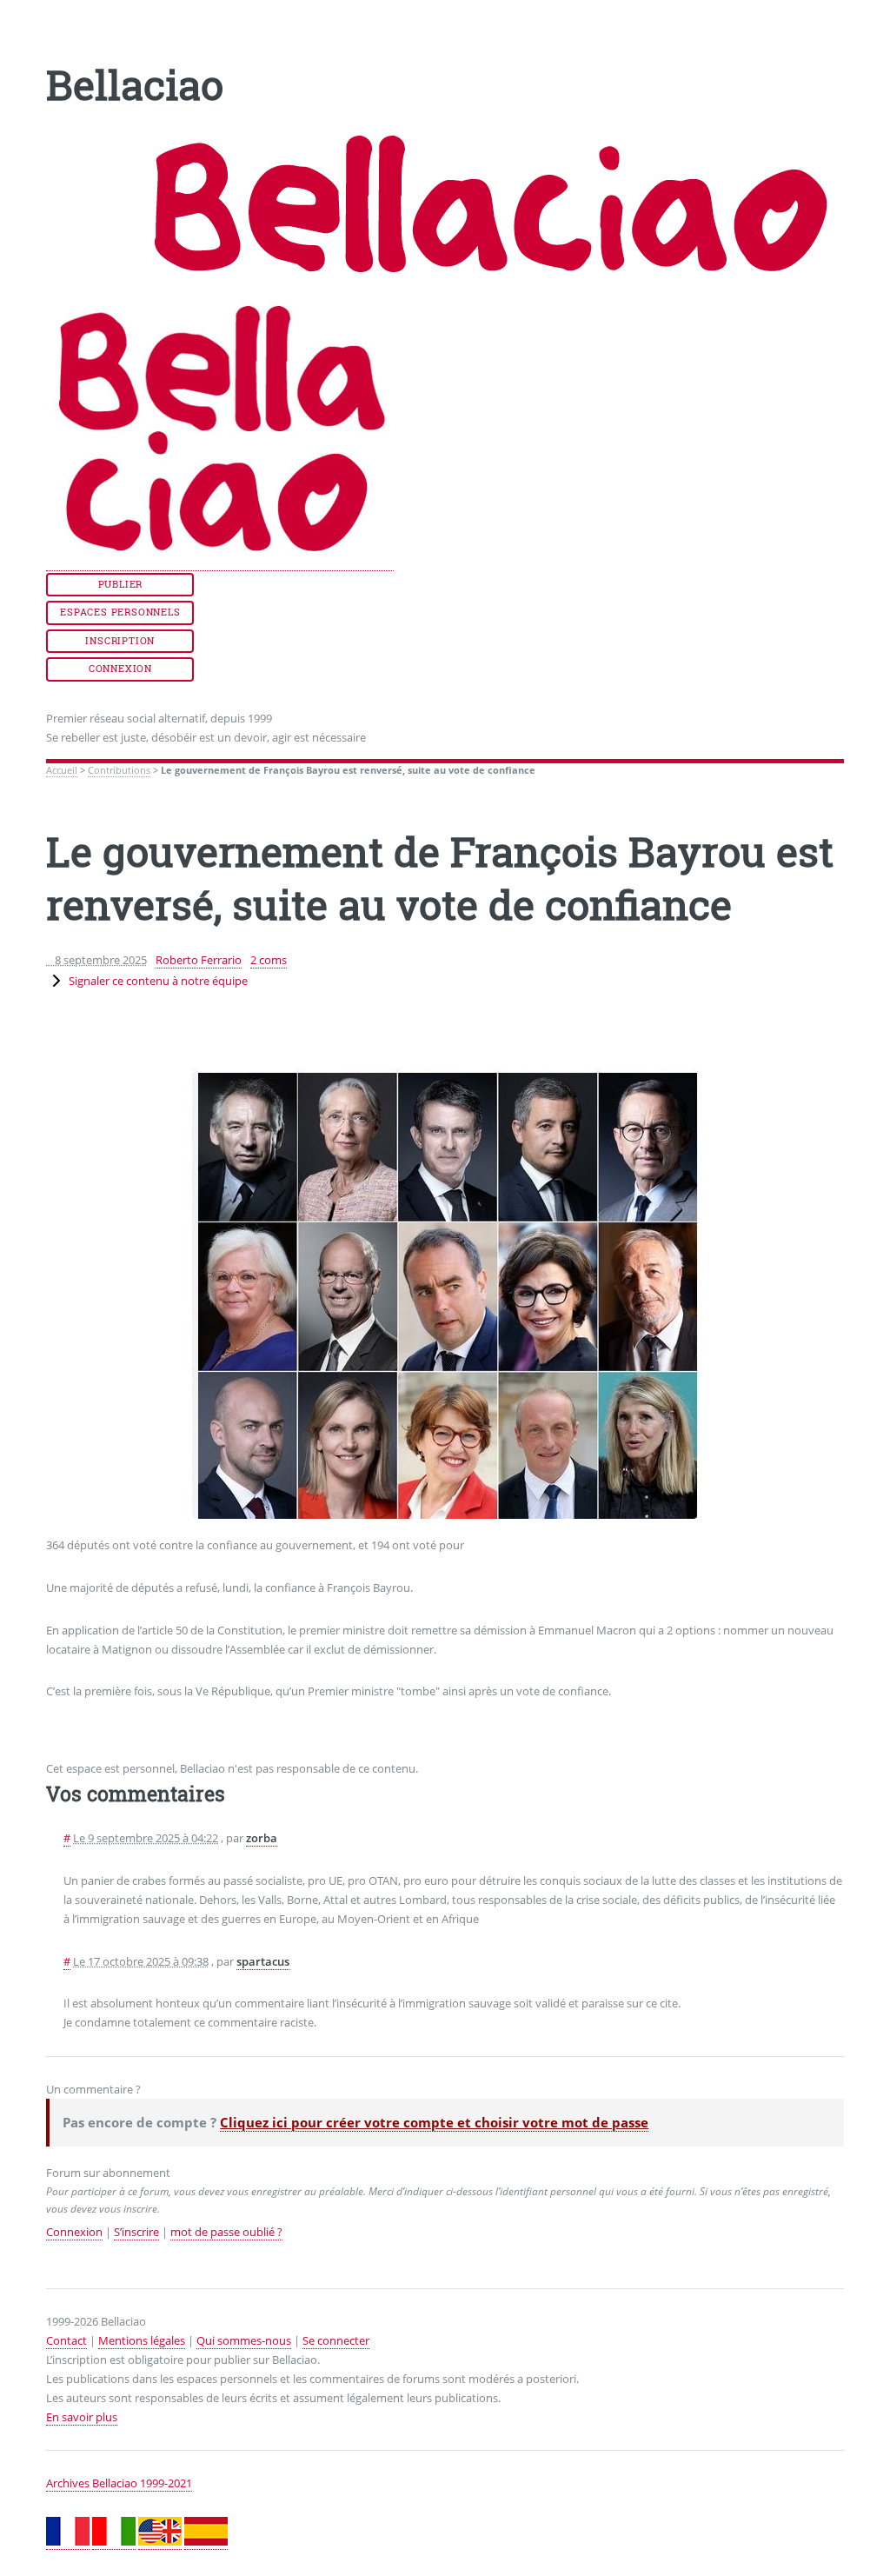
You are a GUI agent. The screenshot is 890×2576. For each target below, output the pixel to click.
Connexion (120, 669)
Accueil (62, 770)
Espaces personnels (120, 612)
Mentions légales (142, 2340)
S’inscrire (136, 2232)
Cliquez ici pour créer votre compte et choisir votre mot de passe (434, 2122)
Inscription (120, 641)
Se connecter (336, 2340)
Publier (121, 584)
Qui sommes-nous (244, 2340)
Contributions (119, 770)
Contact (66, 2340)
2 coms (269, 960)
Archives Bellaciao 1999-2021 (119, 2483)
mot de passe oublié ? (226, 2232)
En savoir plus (82, 2417)
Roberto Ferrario (199, 960)
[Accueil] (220, 563)
